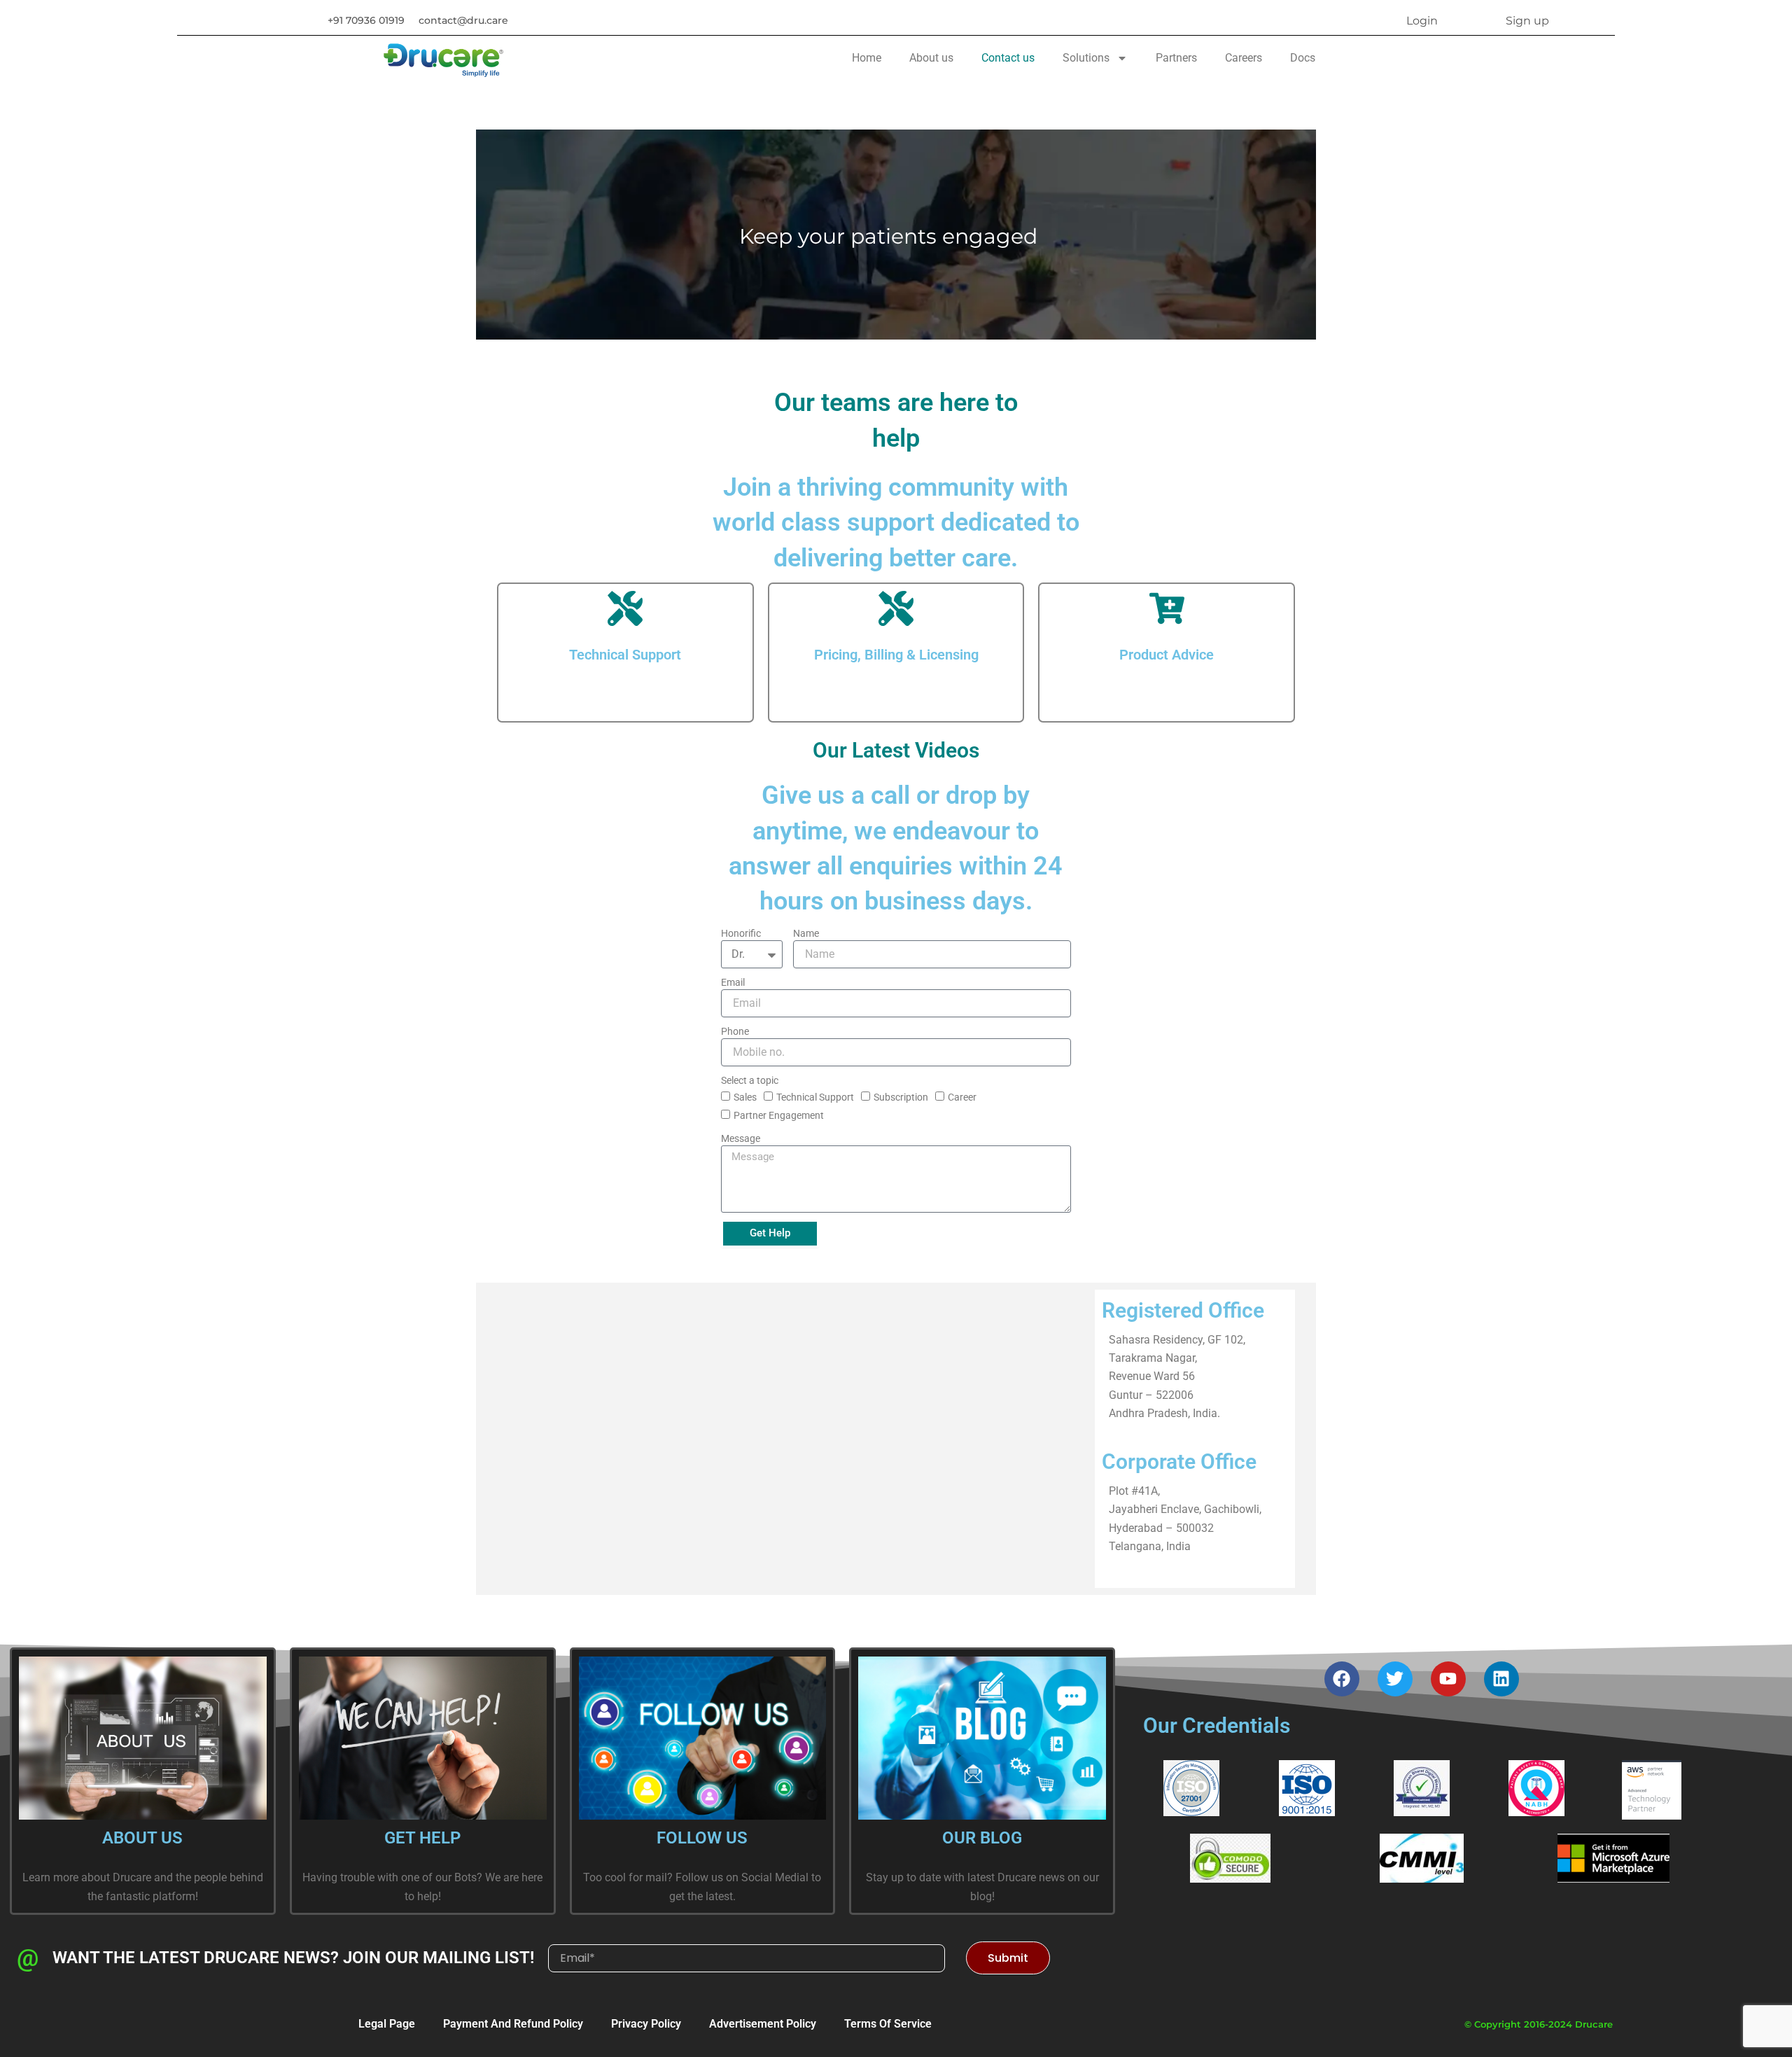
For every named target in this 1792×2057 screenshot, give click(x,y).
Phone (735, 1031)
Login (1422, 21)
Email (733, 982)
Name (806, 933)
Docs (1303, 58)
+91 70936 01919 (366, 20)
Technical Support (815, 1097)
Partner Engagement (779, 1115)
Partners (1176, 58)
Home (867, 58)
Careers (1244, 58)
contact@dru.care (463, 20)
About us (931, 58)
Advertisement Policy (763, 2024)
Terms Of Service (888, 2024)
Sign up (1527, 21)
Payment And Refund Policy (513, 2024)
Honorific (741, 933)
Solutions (1086, 58)
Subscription (901, 1097)
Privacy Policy (646, 2024)
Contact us (1008, 58)
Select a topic (750, 1080)
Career (962, 1097)
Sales (745, 1097)
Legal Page (387, 2024)
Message (741, 1138)
